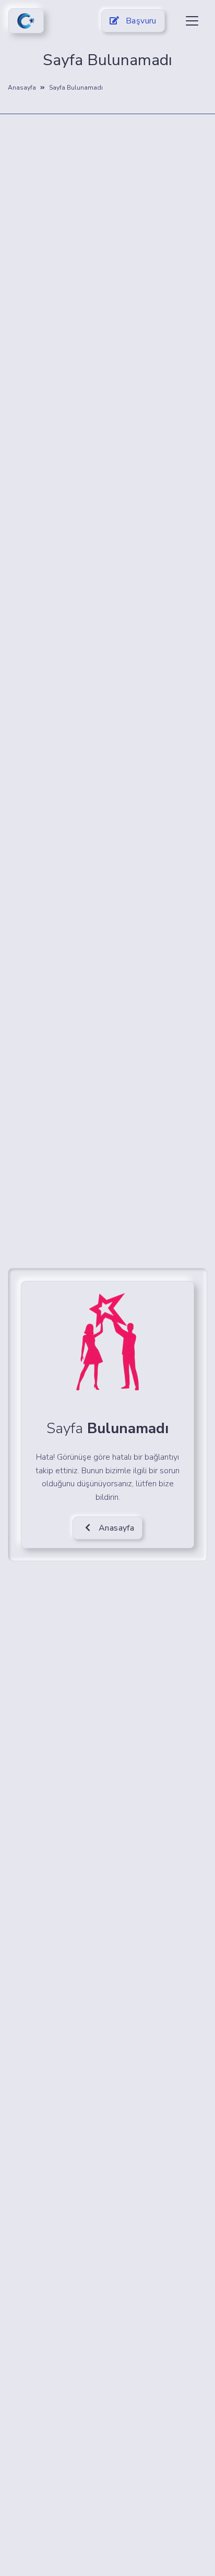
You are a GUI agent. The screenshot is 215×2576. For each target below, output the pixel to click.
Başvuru (140, 21)
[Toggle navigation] (192, 21)
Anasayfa (22, 88)
